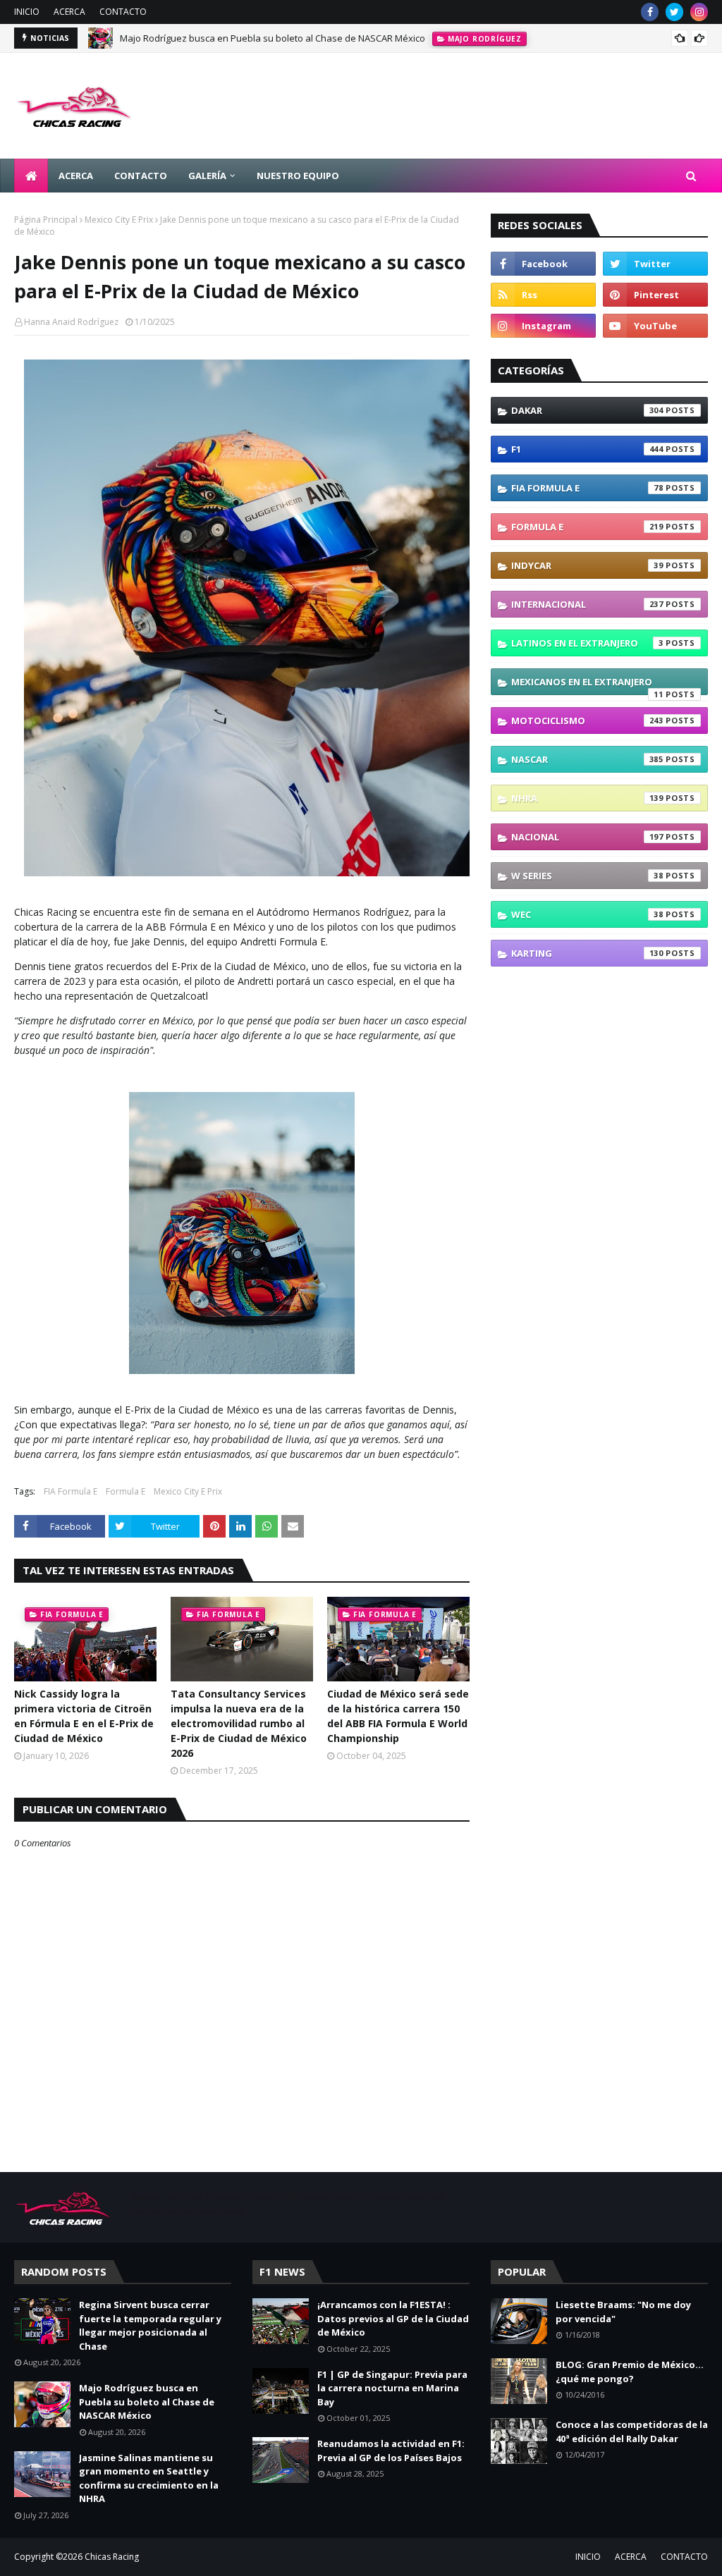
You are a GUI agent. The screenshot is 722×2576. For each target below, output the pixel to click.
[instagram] (699, 12)
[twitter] (674, 12)
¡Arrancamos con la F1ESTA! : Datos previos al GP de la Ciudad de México (393, 2318)
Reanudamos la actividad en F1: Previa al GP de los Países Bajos (391, 2451)
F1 (587, 449)
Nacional (587, 837)
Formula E (126, 1491)
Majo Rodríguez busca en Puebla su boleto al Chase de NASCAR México (273, 38)
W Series (587, 876)
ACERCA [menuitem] (76, 176)
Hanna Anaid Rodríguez (71, 322)
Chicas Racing (112, 2557)
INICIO (27, 12)
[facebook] (650, 12)
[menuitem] (31, 176)
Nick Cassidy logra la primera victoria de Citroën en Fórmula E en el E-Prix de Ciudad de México (84, 1716)
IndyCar (587, 565)
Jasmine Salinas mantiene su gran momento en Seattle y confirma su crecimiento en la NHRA (149, 2478)
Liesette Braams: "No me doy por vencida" (623, 2312)
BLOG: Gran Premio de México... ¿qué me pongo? (630, 2372)
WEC (587, 914)
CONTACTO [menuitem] (141, 176)
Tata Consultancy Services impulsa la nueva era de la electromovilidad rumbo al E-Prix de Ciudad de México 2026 (239, 1723)
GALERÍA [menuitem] (207, 176)
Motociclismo (587, 720)
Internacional (587, 604)
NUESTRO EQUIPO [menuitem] (298, 176)
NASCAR (587, 759)
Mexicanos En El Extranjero (587, 685)
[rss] (543, 295)
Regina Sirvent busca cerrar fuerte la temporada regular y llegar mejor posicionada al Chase (150, 2325)
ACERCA (69, 12)
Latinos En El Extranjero (587, 643)
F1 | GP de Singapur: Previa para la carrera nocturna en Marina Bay (392, 2388)
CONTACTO (123, 12)
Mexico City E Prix (119, 220)
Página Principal (46, 220)
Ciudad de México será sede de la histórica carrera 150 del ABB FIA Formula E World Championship (398, 1716)
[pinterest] (655, 295)
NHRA (587, 798)
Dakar (587, 410)
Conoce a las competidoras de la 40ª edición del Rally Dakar (632, 2431)
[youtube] (655, 326)
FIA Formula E (71, 1491)
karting (587, 953)
